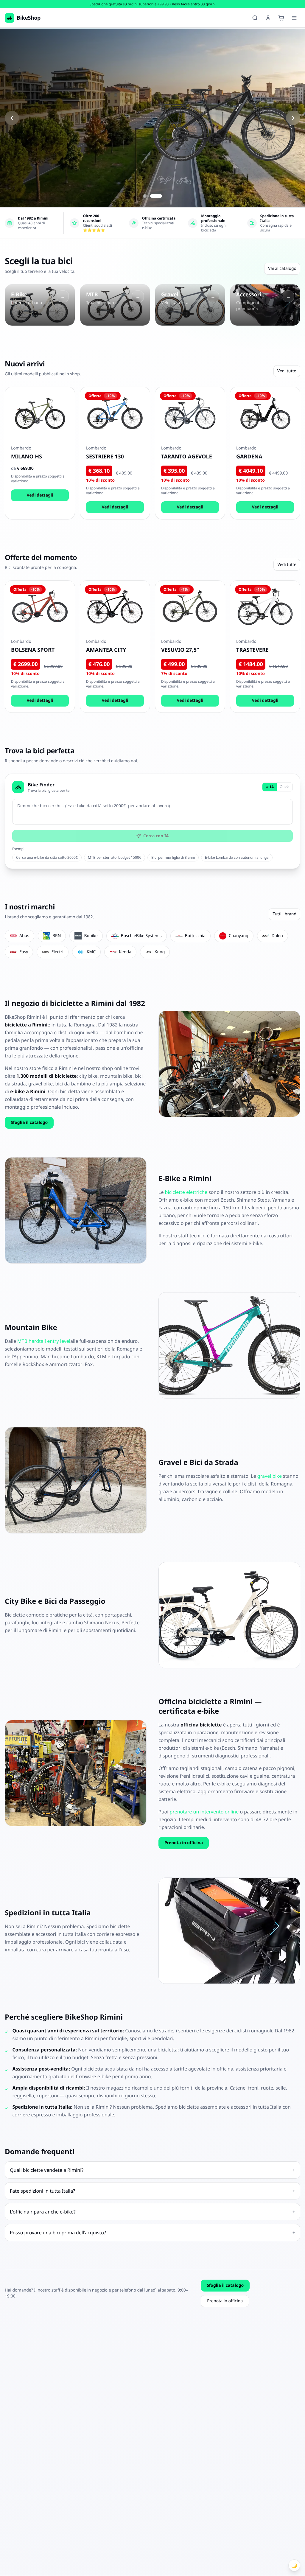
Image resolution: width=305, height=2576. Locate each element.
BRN (57, 936)
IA (272, 787)
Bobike (91, 936)
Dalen (277, 936)
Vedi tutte (287, 565)
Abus (24, 936)
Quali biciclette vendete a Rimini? (152, 2170)
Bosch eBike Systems (141, 936)
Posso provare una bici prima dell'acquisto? (152, 2233)
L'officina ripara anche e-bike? (152, 2212)
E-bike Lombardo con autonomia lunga (237, 857)
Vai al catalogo (282, 269)
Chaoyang (239, 936)
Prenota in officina (184, 1843)
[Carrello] (281, 18)
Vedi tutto (287, 371)
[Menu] (294, 18)
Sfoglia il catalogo (29, 1123)
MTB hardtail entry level (44, 1341)
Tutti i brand (284, 914)
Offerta (28, 151)
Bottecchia (195, 936)
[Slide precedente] (12, 118)
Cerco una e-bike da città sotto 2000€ (47, 857)
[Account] (268, 18)
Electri (57, 952)
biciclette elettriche (186, 1192)
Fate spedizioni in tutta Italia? (152, 2191)
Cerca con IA (156, 836)
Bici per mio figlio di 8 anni (173, 857)
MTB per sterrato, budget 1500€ (115, 857)
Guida (285, 787)
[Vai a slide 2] (160, 196)
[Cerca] (255, 18)
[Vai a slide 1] (149, 196)
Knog (160, 952)
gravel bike (270, 1476)
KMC (91, 952)
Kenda (125, 952)
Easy (24, 952)
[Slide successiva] (293, 118)
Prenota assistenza (90, 151)
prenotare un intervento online (204, 1812)
